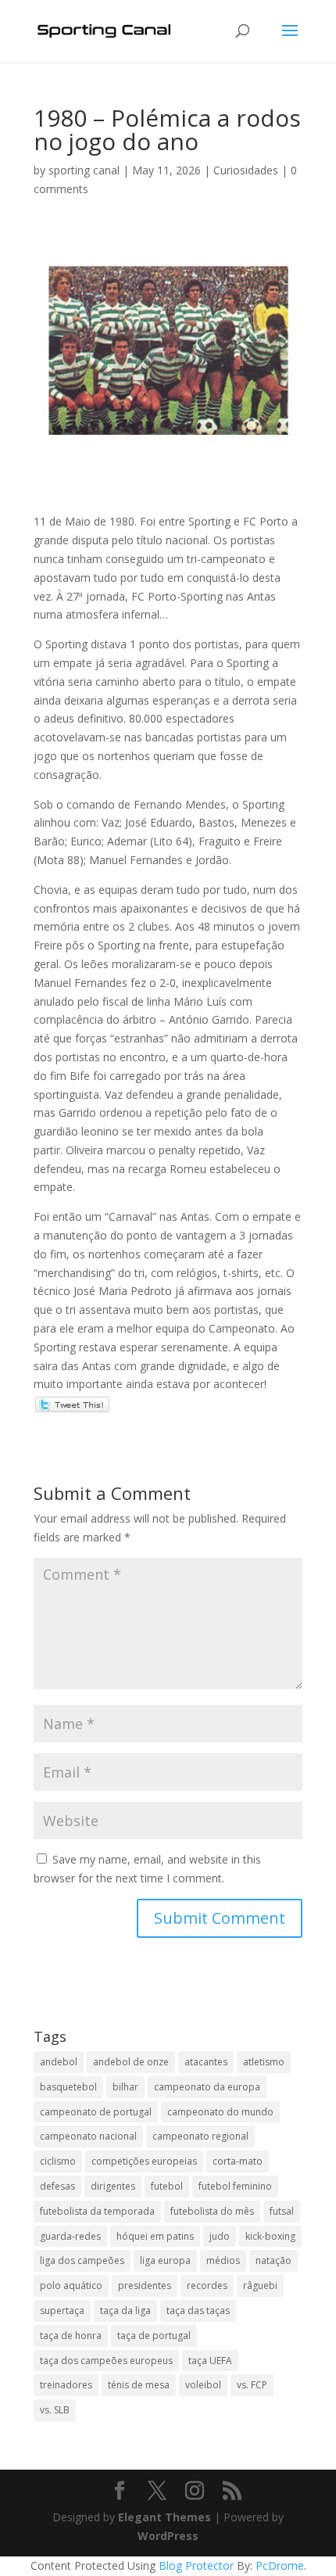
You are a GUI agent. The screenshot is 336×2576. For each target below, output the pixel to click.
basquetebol (68, 2087)
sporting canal (84, 170)
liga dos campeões (82, 2260)
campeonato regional (200, 2136)
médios (223, 2260)
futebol (167, 2186)
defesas (57, 2186)
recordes (207, 2285)
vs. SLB (55, 2410)
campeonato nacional (88, 2136)
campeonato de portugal (96, 2112)
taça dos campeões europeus (106, 2361)
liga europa (165, 2260)
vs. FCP (252, 2385)
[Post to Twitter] (71, 1403)
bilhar (125, 2087)
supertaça (62, 2311)
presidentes (145, 2285)
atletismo (264, 2062)
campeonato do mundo (220, 2112)
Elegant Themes (164, 2517)
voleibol (203, 2385)
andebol (59, 2062)
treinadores (66, 2385)
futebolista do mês (212, 2211)
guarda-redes (70, 2236)
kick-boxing (270, 2236)
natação (273, 2260)
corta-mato (238, 2161)
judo (220, 2236)
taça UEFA (210, 2361)
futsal (282, 2211)
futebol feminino (235, 2186)
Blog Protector (196, 2565)
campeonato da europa (207, 2087)
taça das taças (198, 2311)
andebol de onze (131, 2062)
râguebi (260, 2285)
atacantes (206, 2062)
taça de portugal (154, 2336)
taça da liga (125, 2311)
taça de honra (71, 2336)
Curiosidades (246, 170)
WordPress (168, 2536)
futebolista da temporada (97, 2211)
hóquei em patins (155, 2236)
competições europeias (144, 2161)
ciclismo (58, 2161)
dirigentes (113, 2186)
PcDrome (280, 2565)
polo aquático (71, 2285)
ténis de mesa (139, 2385)
